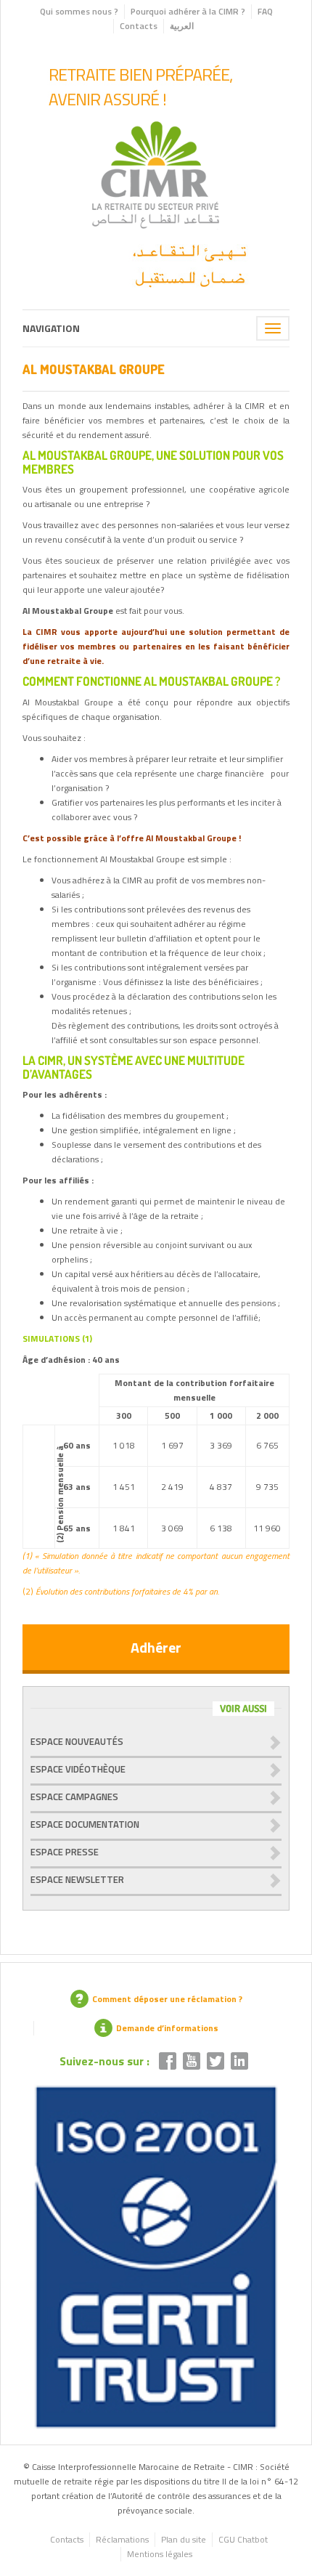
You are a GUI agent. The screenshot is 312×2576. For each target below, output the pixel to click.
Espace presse (65, 1852)
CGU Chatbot (243, 2539)
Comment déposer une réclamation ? (167, 1999)
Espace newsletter (77, 1879)
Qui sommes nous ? (79, 11)
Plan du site (184, 2539)
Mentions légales (160, 2554)
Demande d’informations (167, 2028)
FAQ (265, 11)
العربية (182, 26)
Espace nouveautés (77, 1741)
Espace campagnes (74, 1797)
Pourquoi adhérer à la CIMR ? (188, 11)
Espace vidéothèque (78, 1769)
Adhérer (156, 1647)
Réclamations (122, 2539)
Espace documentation (85, 1824)
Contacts (139, 26)
